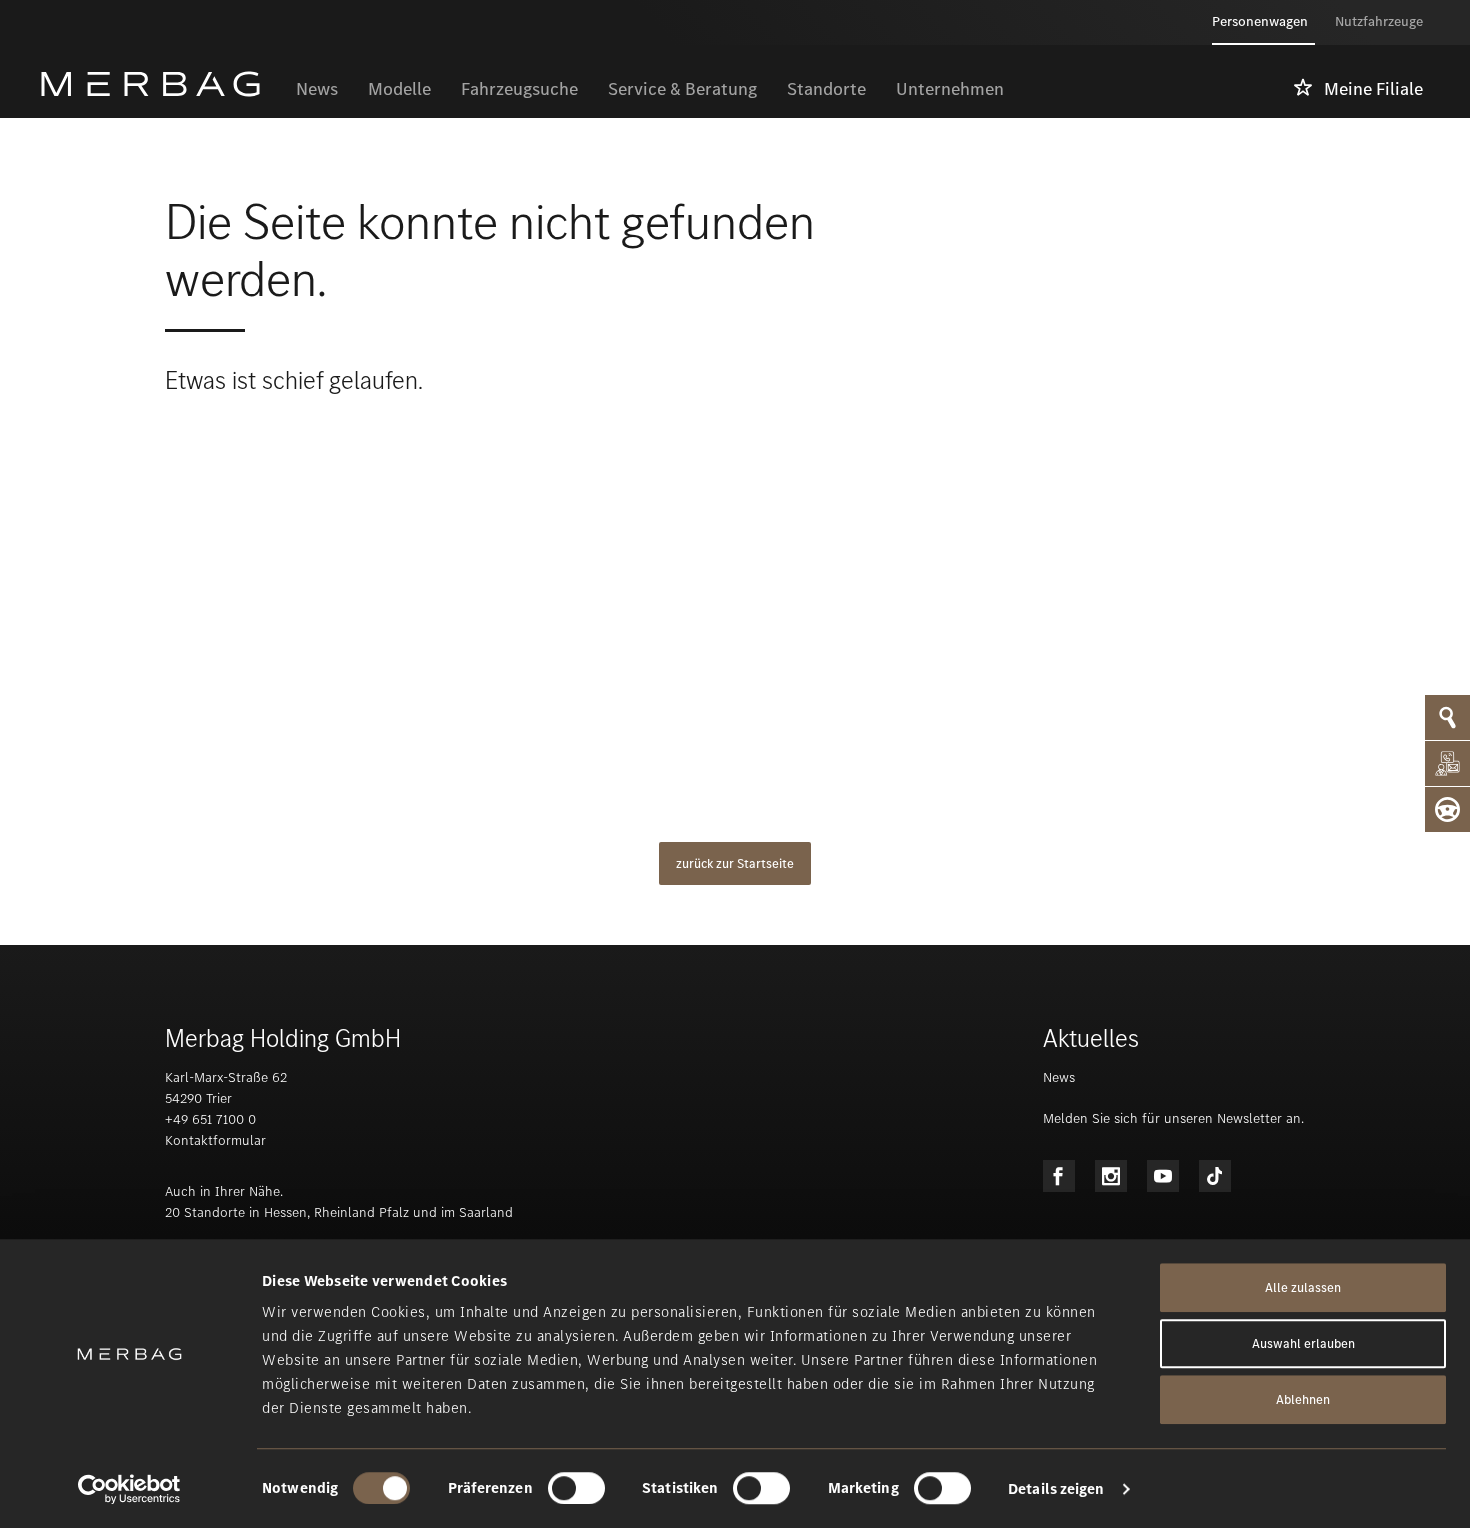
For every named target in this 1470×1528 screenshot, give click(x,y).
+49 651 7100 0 (210, 1119)
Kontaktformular (215, 1140)
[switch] (576, 1488)
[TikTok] (1215, 1176)
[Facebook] (1059, 1176)
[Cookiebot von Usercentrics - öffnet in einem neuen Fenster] (129, 1489)
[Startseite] (160, 84)
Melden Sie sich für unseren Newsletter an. (1173, 1118)
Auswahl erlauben (1303, 1343)
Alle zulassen (1303, 1287)
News (1059, 1077)
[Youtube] (1163, 1176)
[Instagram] (1111, 1176)
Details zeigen (1056, 1489)
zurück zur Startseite (735, 863)
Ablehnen (1303, 1399)
